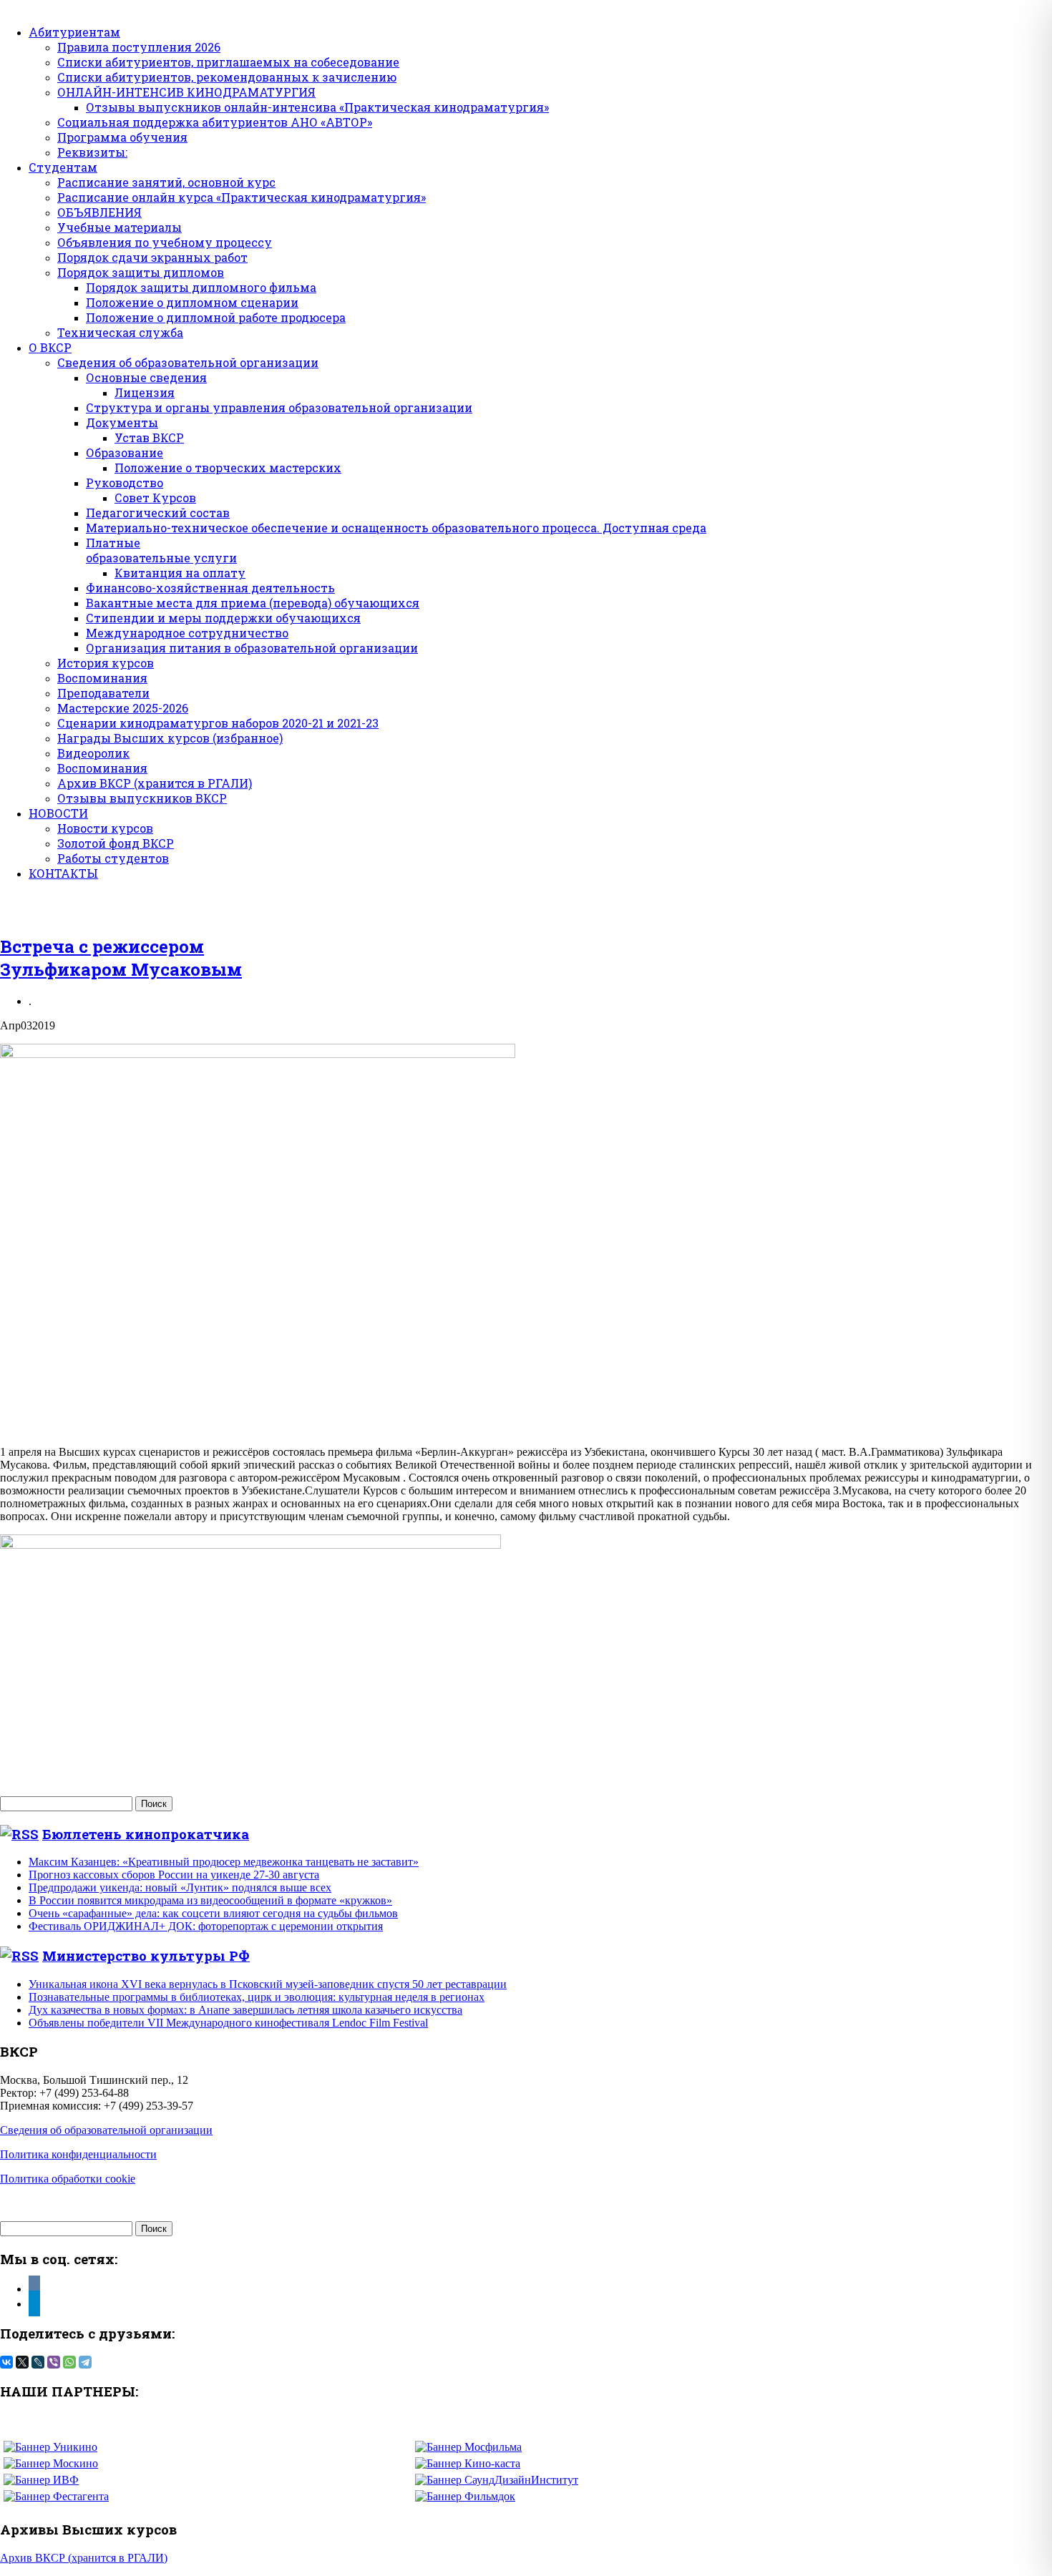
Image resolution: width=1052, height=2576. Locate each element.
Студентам (63, 167)
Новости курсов (105, 828)
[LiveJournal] (38, 2362)
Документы (122, 422)
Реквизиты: (92, 152)
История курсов (106, 663)
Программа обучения (122, 137)
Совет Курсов (155, 498)
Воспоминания (102, 678)
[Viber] (54, 2362)
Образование (125, 452)
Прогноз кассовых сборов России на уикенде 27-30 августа (174, 1875)
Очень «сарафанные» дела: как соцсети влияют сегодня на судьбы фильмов (213, 1913)
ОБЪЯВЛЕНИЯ (99, 212)
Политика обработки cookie (68, 2179)
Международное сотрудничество (187, 633)
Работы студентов (113, 858)
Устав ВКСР (149, 437)
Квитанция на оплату (180, 573)
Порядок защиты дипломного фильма (201, 287)
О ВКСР (50, 347)
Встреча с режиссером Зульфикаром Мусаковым (121, 958)
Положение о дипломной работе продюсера (216, 317)
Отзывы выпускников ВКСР (142, 798)
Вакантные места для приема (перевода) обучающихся (253, 603)
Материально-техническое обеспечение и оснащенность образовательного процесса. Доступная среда (396, 528)
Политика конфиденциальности (78, 2154)
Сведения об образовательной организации (188, 362)
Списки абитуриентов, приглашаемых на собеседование (228, 62)
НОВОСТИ (58, 813)
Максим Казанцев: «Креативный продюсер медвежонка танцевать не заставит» (224, 1862)
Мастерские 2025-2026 (123, 708)
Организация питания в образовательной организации (252, 648)
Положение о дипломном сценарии (192, 302)
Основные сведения (146, 377)
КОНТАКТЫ (63, 873)
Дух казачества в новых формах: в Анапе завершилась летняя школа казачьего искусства (245, 2010)
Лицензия (145, 392)
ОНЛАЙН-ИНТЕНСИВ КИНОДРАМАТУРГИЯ (186, 92)
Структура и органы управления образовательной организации (279, 407)
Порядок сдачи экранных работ (152, 257)
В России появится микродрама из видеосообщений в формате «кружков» (210, 1900)
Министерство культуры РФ (146, 1955)
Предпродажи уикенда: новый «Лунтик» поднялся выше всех (180, 1887)
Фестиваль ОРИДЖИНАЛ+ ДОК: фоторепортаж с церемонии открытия (206, 1926)
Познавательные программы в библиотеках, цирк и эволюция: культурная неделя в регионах (257, 1997)
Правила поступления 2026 (139, 47)
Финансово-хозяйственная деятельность (210, 588)
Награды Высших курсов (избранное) (170, 738)
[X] (22, 2362)
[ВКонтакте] (6, 2362)
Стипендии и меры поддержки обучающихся (223, 618)
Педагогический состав (158, 513)
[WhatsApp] (69, 2362)
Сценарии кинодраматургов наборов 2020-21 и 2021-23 (218, 723)
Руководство (125, 483)
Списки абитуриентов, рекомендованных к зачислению (227, 77)
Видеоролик (93, 753)
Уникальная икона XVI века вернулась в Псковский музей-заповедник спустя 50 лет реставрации (268, 1984)
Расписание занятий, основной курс (166, 182)
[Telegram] (85, 2362)
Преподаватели (103, 693)
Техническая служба (120, 332)
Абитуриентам (74, 32)
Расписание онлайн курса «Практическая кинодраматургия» (242, 197)
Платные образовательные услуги (161, 550)
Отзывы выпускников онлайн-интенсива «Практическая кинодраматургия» (317, 107)
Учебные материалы (120, 227)
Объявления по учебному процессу (165, 242)
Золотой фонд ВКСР (116, 843)
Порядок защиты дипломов (141, 272)
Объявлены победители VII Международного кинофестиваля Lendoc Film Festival (228, 2023)
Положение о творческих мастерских (228, 467)
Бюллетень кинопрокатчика (146, 1834)
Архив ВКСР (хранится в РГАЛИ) (155, 783)
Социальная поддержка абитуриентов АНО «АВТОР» (215, 122)
